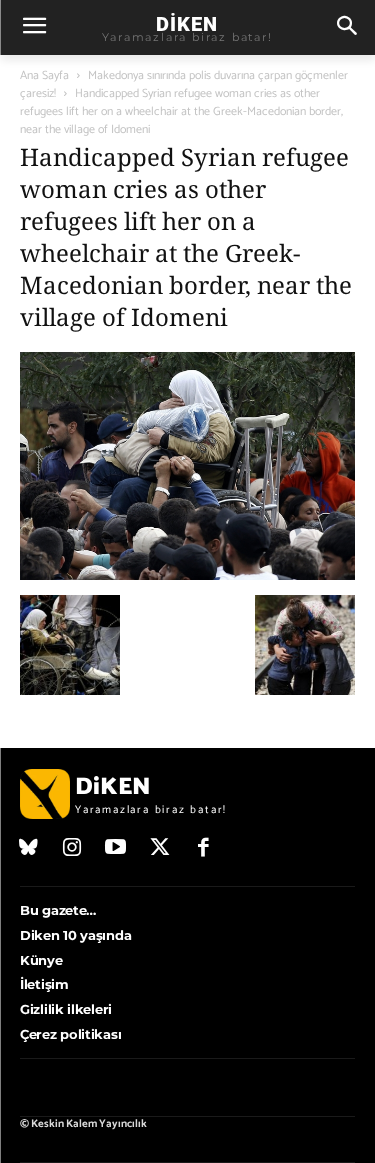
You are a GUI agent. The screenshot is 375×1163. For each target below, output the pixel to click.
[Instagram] (73, 849)
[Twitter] (160, 849)
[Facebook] (203, 849)
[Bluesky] (29, 849)
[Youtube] (116, 849)
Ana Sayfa (44, 75)
